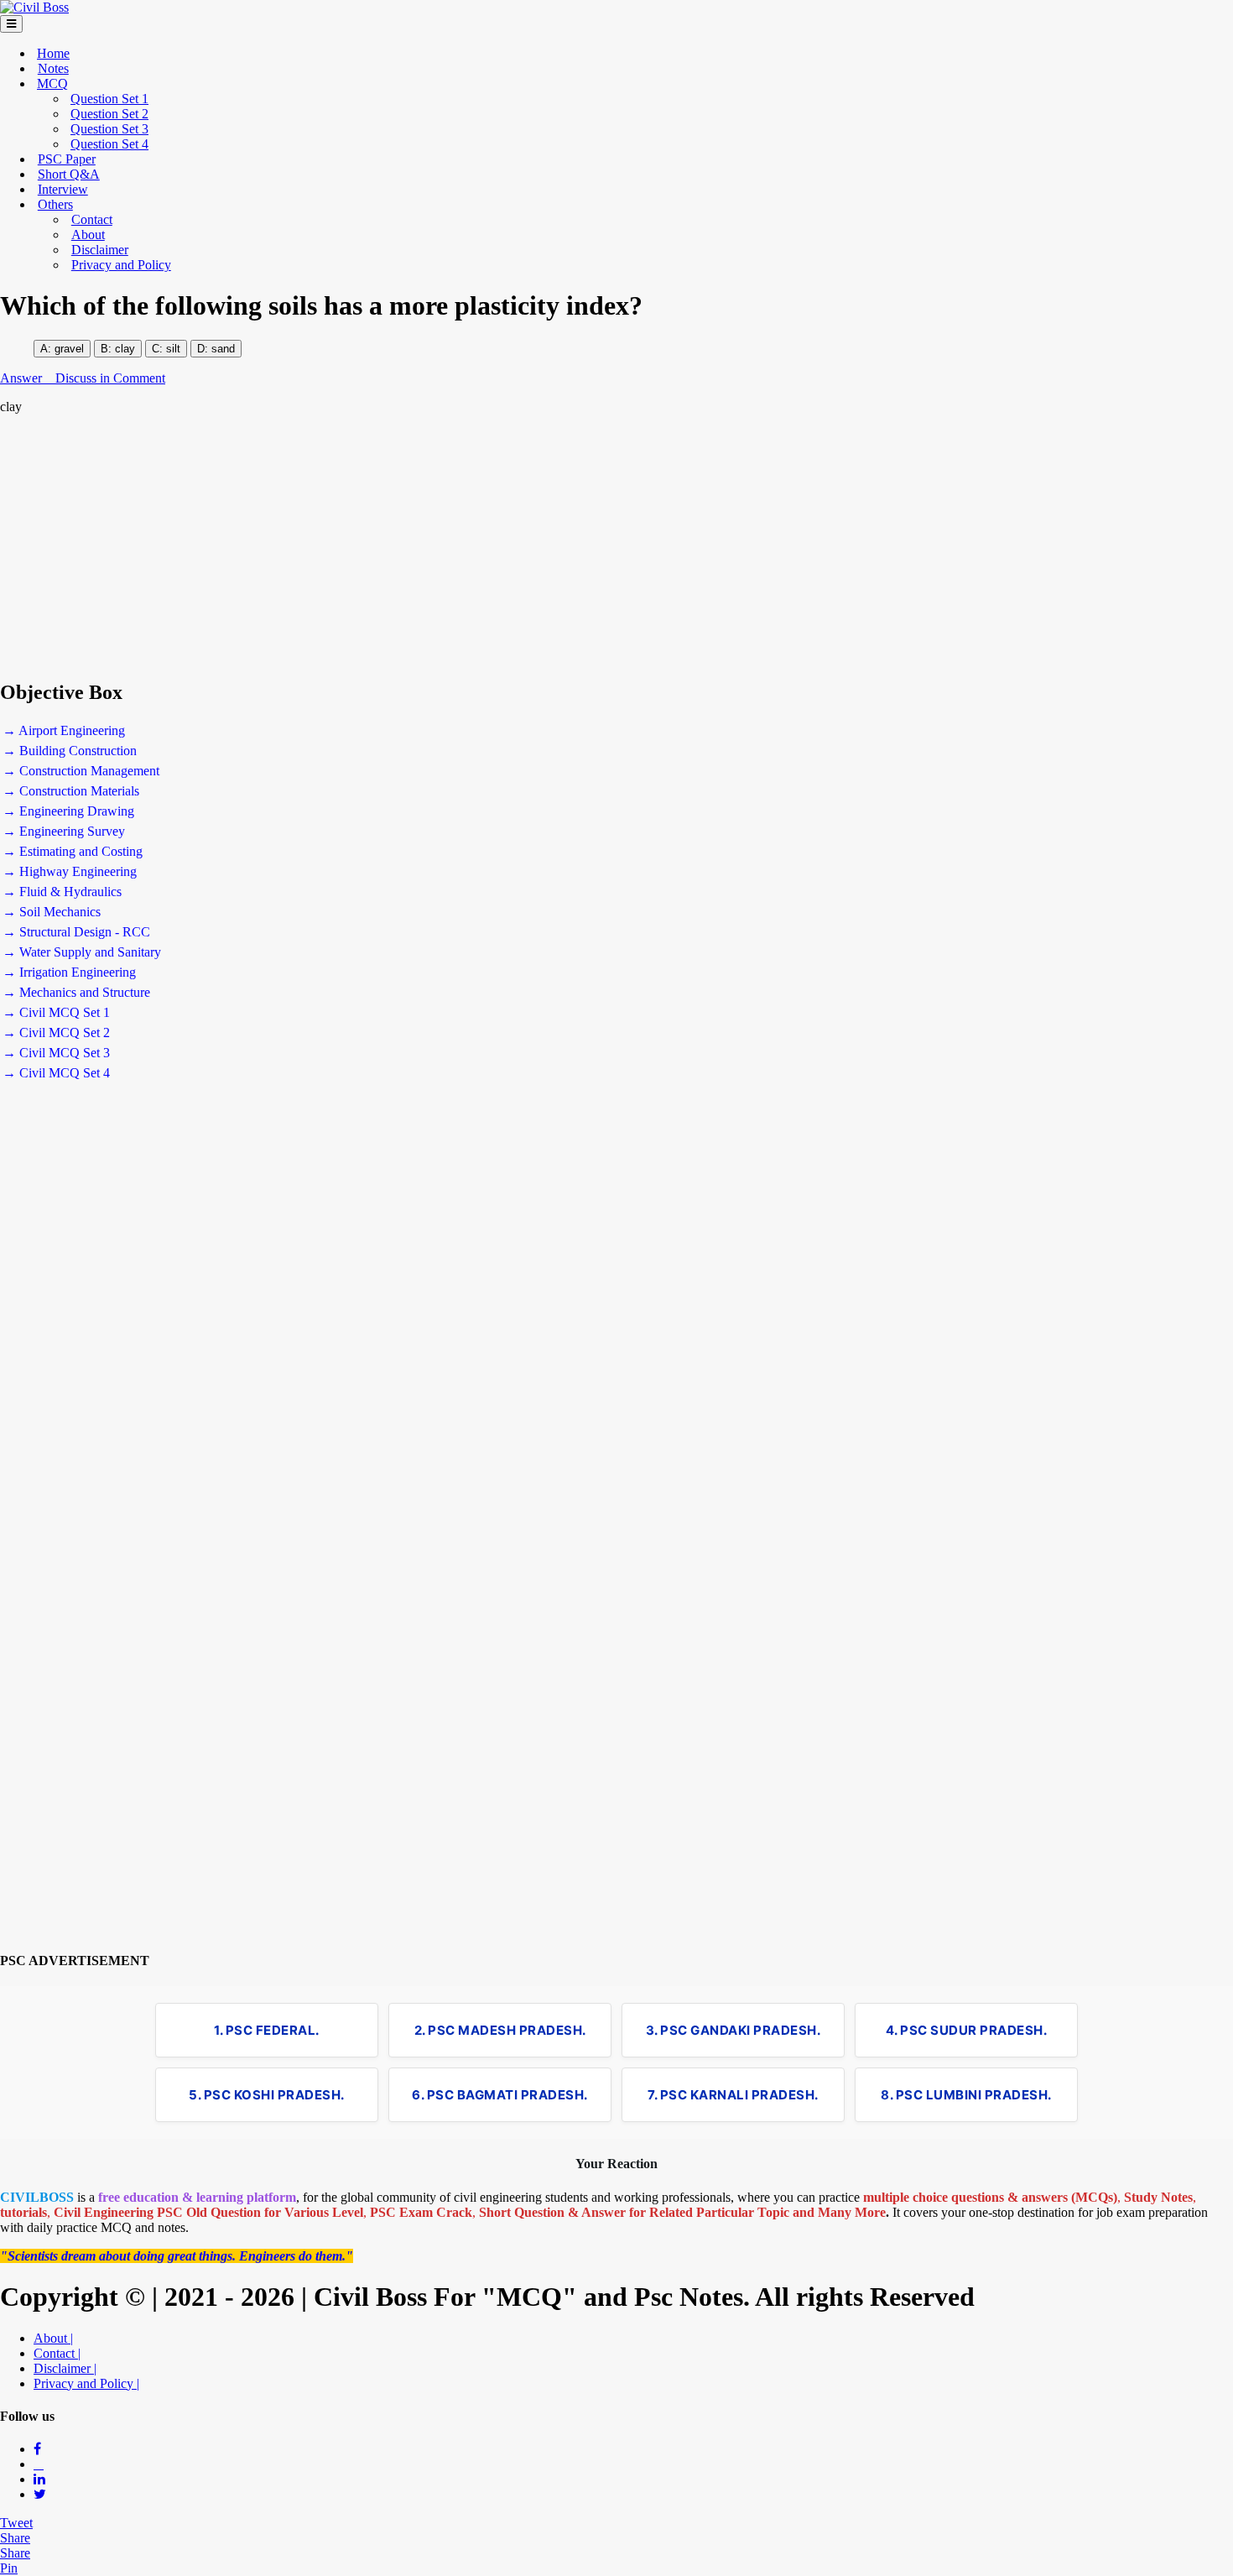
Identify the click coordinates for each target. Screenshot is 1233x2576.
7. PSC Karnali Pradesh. (733, 2095)
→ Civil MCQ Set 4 (56, 1073)
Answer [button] (23, 378)
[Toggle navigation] (11, 24)
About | (53, 2338)
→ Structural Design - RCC (76, 932)
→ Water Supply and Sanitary (82, 952)
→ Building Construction (70, 751)
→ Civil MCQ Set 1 (56, 1012)
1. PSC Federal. (267, 2030)
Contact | (57, 2353)
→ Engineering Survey (64, 831)
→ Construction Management (81, 771)
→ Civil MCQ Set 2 (56, 1032)
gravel (69, 349)
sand (223, 349)
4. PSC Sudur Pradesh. (967, 2030)
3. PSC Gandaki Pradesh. (734, 2030)
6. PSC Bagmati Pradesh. (500, 2095)
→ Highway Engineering (70, 871)
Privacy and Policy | (86, 2383)
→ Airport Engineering (64, 730)
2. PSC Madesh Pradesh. (500, 2030)
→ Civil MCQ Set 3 (56, 1053)
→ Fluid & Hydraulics (62, 892)
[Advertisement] (503, 547)
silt (172, 349)
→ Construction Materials (71, 791)
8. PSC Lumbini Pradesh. (966, 2095)
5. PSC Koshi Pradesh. (267, 2095)
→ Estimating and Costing (73, 851)
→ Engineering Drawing (68, 811)
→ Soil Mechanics (52, 912)
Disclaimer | (65, 2368)
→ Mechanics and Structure (76, 992)
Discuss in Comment (110, 378)
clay (125, 349)
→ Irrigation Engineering (69, 972)
